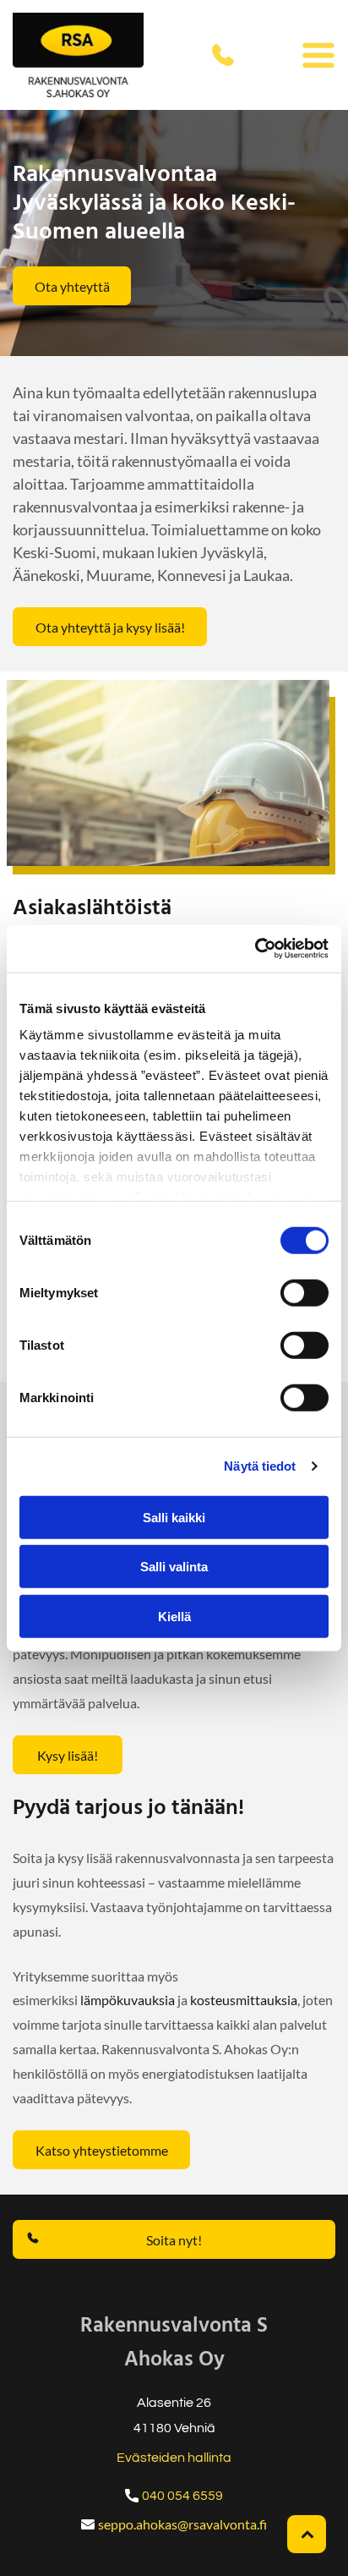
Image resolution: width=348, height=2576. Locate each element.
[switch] (304, 1292)
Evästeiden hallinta (174, 2458)
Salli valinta (174, 1567)
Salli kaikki (174, 1517)
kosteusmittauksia (244, 2000)
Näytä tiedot (260, 1466)
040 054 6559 (182, 2496)
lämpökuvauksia (128, 2000)
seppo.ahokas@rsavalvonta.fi (182, 2524)
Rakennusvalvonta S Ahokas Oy (174, 2343)
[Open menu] (318, 55)
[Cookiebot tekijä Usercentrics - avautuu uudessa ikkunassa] (255, 949)
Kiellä (174, 1616)
